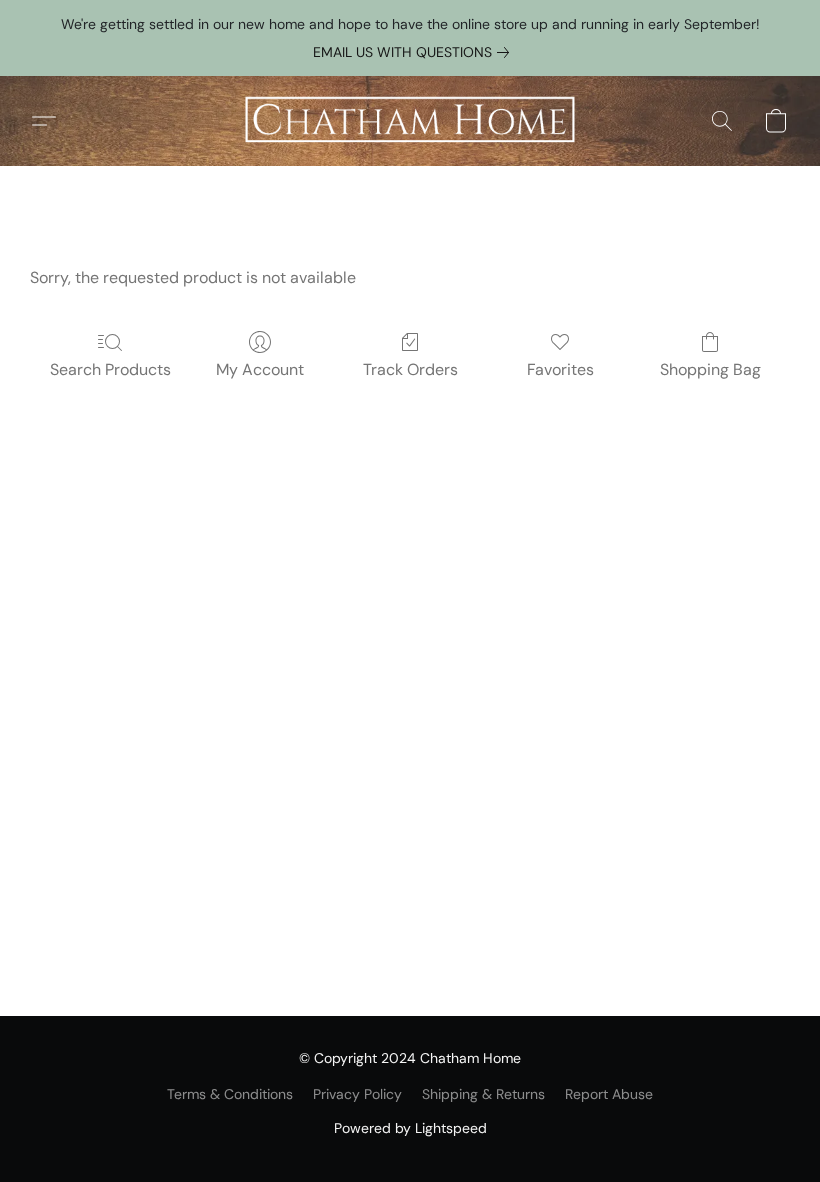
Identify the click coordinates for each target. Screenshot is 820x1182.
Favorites (560, 369)
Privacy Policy (357, 1094)
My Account (260, 369)
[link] (415, 52)
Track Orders (410, 369)
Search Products (110, 369)
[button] (410, 121)
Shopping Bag (710, 369)
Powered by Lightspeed (410, 1128)
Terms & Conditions (230, 1094)
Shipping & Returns (483, 1094)
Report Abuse (609, 1094)
